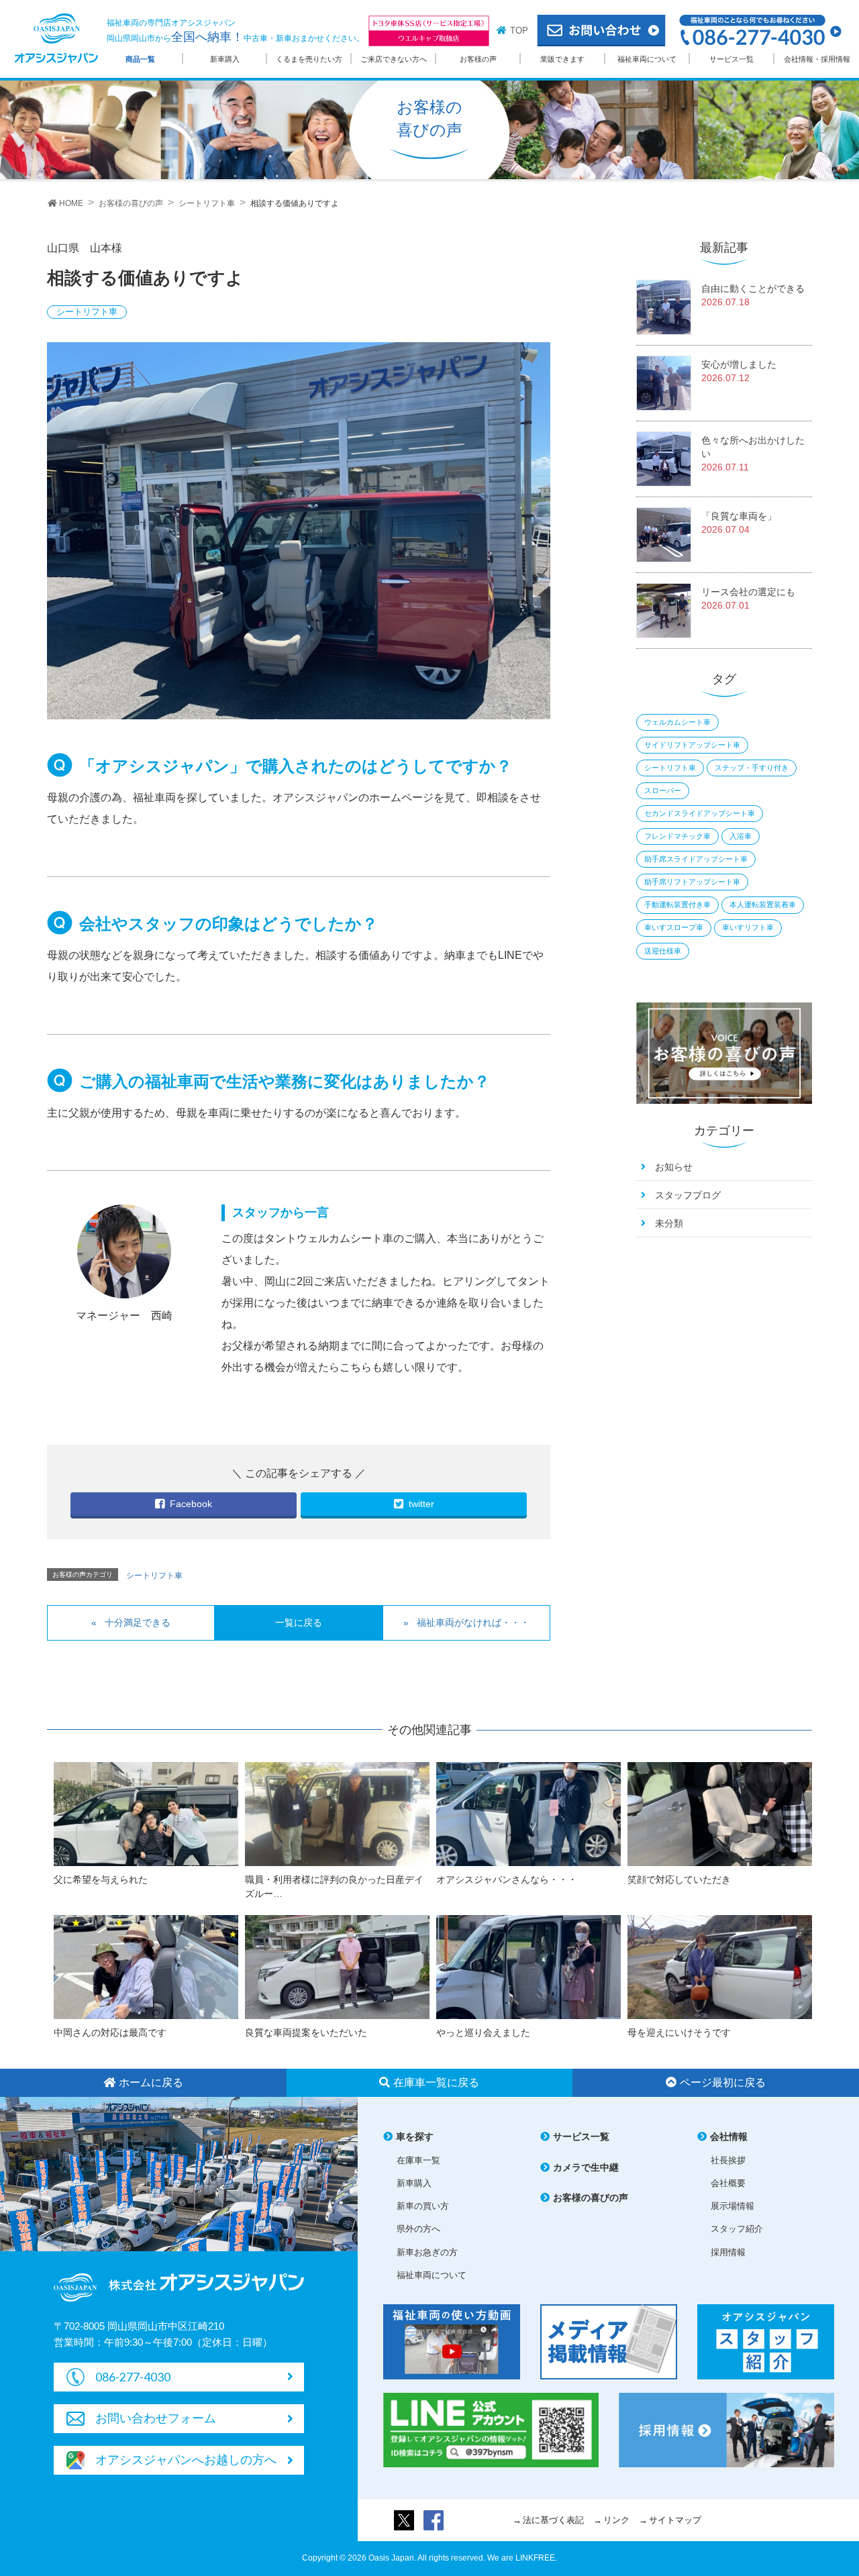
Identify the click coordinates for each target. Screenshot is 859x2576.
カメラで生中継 (586, 2167)
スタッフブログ (688, 1195)
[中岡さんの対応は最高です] (146, 1966)
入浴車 (741, 836)
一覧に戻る (299, 1622)
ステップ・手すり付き (752, 768)
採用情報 (728, 2252)
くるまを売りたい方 (309, 59)
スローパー (663, 790)
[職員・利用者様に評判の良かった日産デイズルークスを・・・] (337, 1813)
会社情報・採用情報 (817, 59)
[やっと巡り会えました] (528, 1966)
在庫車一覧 (418, 2160)
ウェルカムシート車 (677, 722)
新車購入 (225, 59)
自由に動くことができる (753, 289)
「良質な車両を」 (739, 516)
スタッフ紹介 (737, 2229)
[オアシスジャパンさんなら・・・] (528, 1813)
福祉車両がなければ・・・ (473, 1622)
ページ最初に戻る (723, 2082)
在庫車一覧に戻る (436, 2082)
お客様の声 (478, 59)
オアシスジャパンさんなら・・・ (511, 1879)
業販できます (562, 59)
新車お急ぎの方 (427, 2252)
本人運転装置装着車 (763, 905)
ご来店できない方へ (394, 59)
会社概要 (728, 2183)
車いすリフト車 (748, 927)
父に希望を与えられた (101, 1879)
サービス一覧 (731, 59)
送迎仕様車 (663, 951)
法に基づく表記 (553, 2520)
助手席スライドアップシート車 (696, 859)
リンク (616, 2520)
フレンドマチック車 (677, 836)
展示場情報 (732, 2206)
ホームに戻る (151, 2082)
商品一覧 (140, 59)
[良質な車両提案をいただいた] (337, 1966)
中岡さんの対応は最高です (110, 2032)
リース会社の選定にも (748, 592)
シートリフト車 (87, 312)
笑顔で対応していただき (679, 1879)
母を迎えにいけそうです (679, 2032)
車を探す (415, 2136)
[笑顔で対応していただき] (720, 1813)
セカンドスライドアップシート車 (700, 813)
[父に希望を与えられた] (146, 1813)
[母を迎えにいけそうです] (720, 1966)
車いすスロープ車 (674, 927)
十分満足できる (138, 1622)
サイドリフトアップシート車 (692, 745)
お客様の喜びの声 (591, 2198)
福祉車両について (647, 59)
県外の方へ (418, 2229)
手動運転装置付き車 (677, 905)
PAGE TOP (825, 2482)
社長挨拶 (728, 2160)
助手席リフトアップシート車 (692, 882)
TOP (519, 31)
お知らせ (674, 1167)
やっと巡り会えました (483, 2032)
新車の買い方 (423, 2206)
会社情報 (729, 2136)
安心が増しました (739, 364)
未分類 (669, 1223)
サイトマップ (675, 2520)
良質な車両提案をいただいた (306, 2032)
